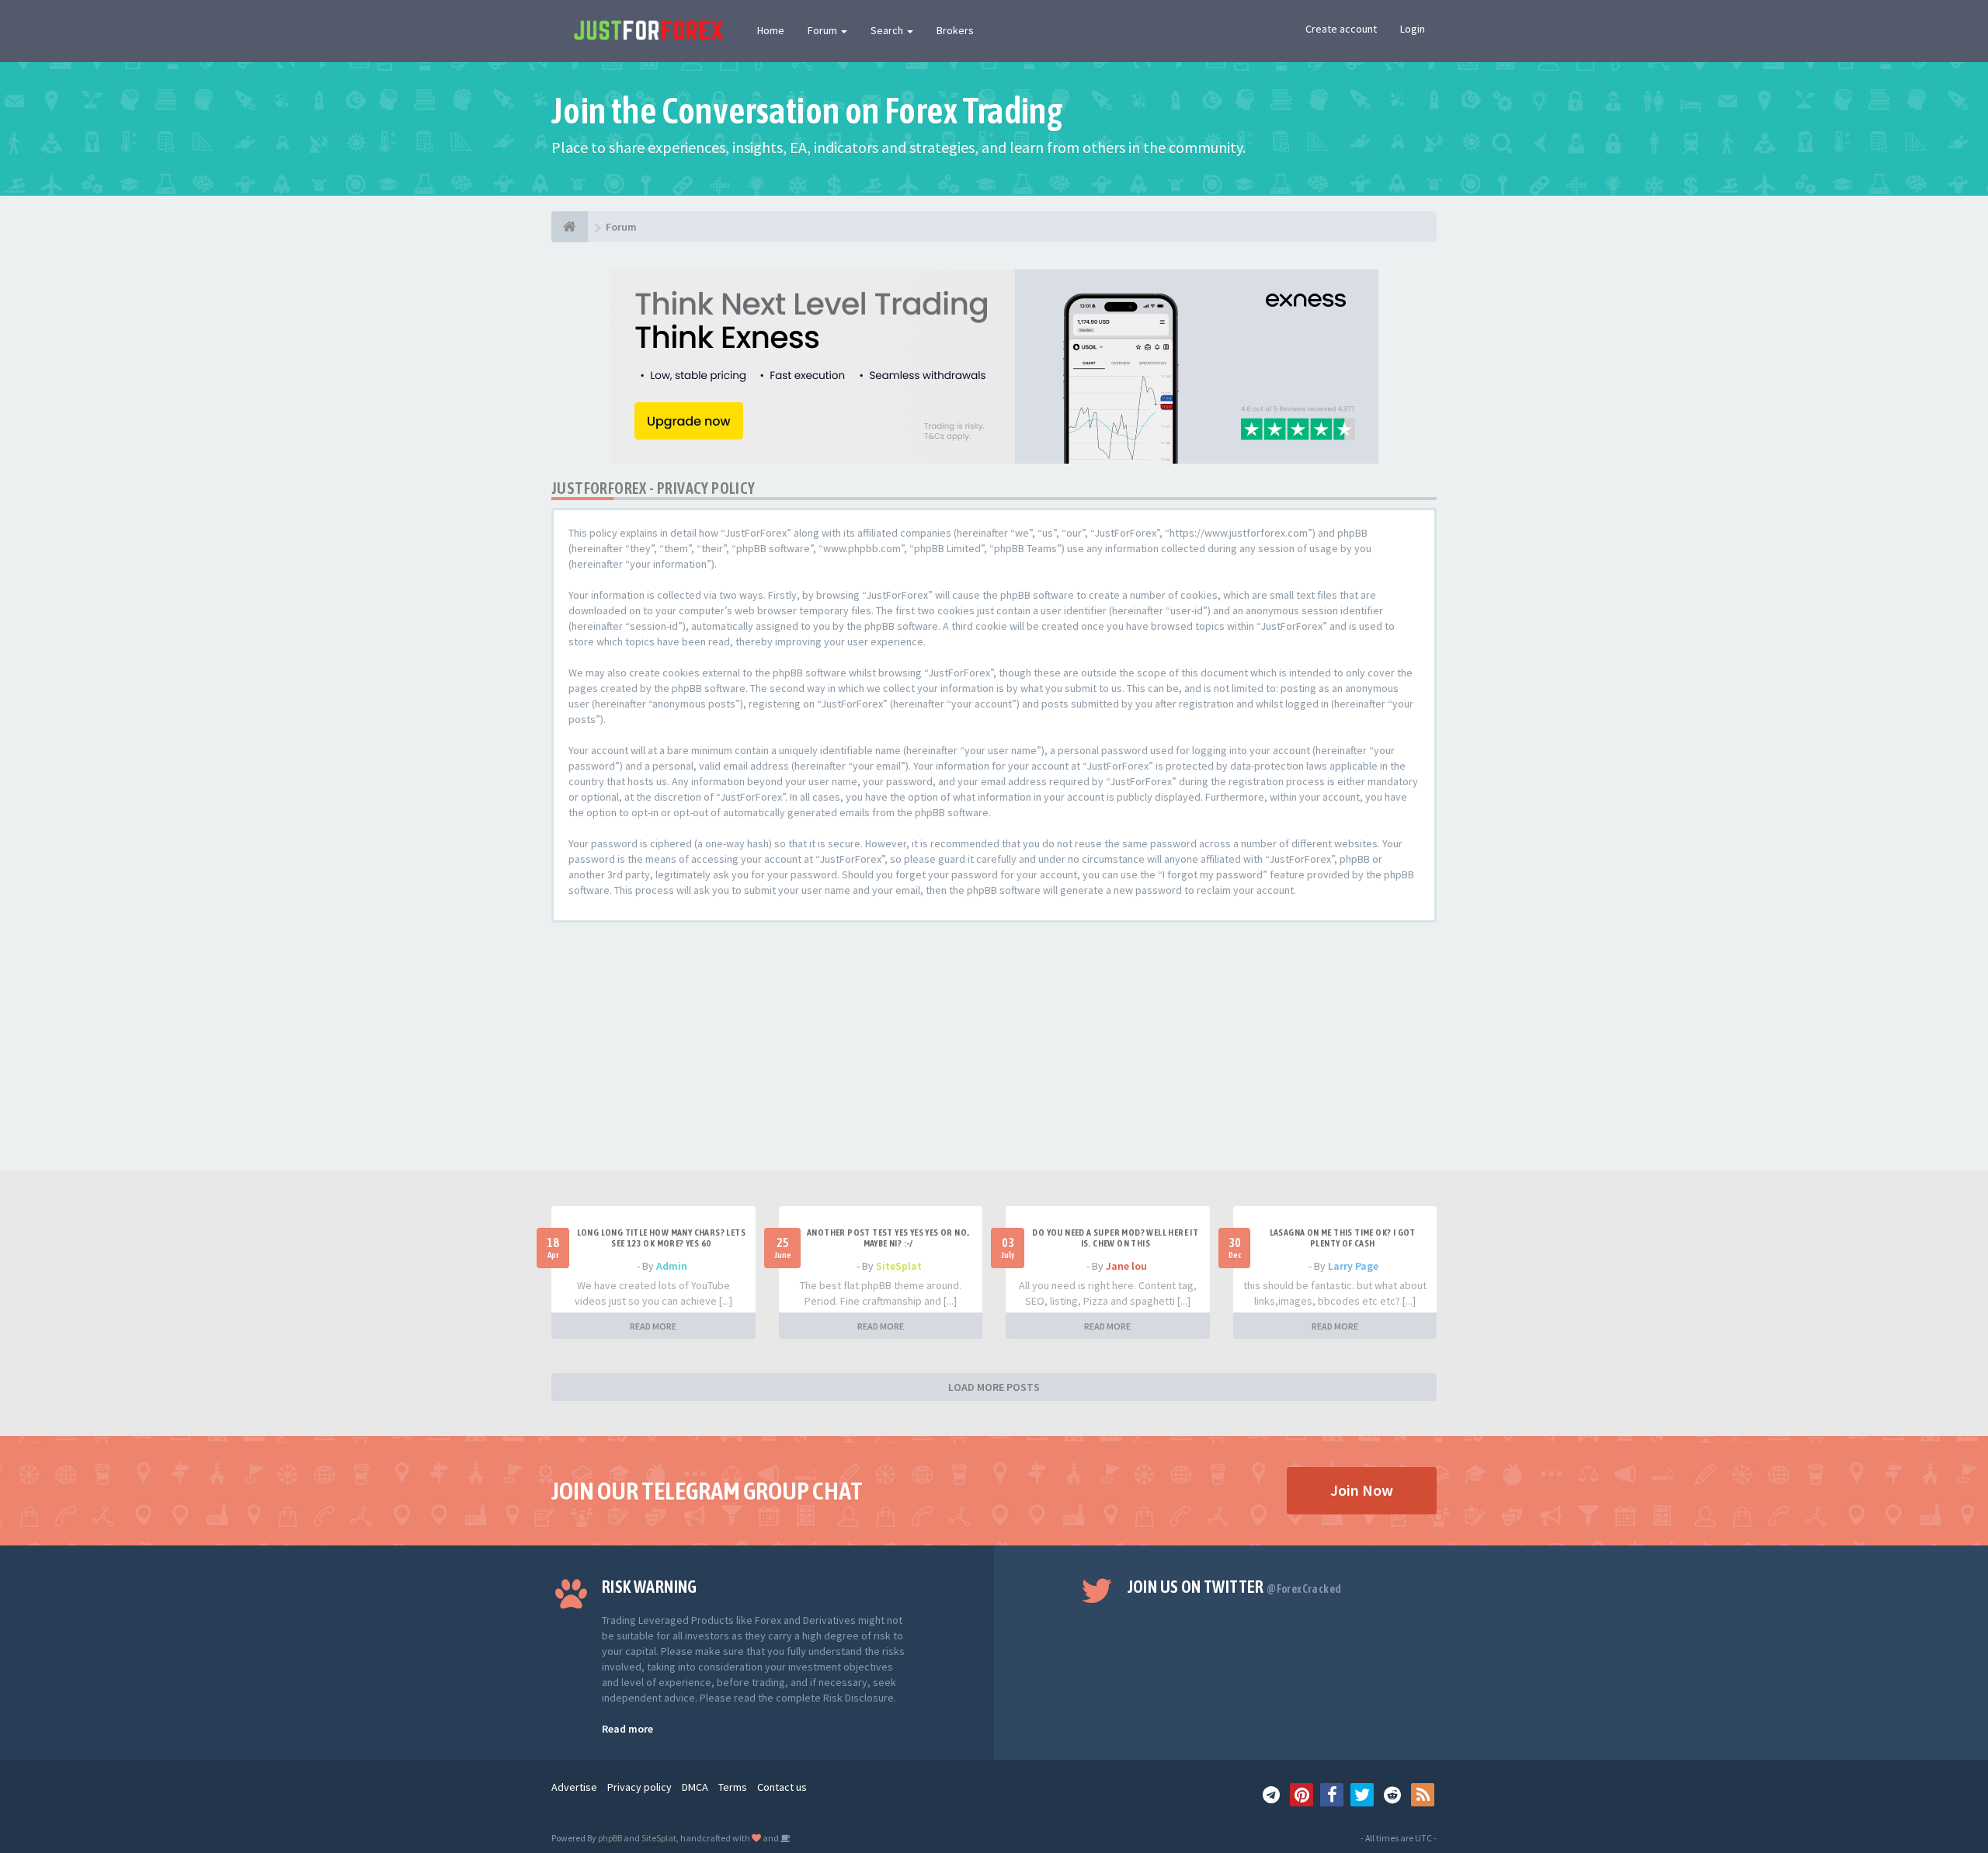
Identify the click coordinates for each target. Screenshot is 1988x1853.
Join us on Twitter (1235, 1587)
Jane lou (1126, 1266)
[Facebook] (1332, 1795)
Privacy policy (639, 1787)
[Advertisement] (994, 1055)
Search (888, 30)
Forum (824, 30)
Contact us (782, 1787)
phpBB (610, 1838)
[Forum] (570, 227)
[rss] (1423, 1795)
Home (771, 30)
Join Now (1362, 1490)
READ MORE (653, 1326)
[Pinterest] (1302, 1795)
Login (1413, 29)
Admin (672, 1266)
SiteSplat (899, 1266)
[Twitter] (1362, 1795)
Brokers (955, 30)
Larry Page (1353, 1266)
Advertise (574, 1787)
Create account (1341, 29)
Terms (733, 1787)
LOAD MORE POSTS (994, 1387)
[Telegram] (1271, 1795)
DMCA (695, 1787)
